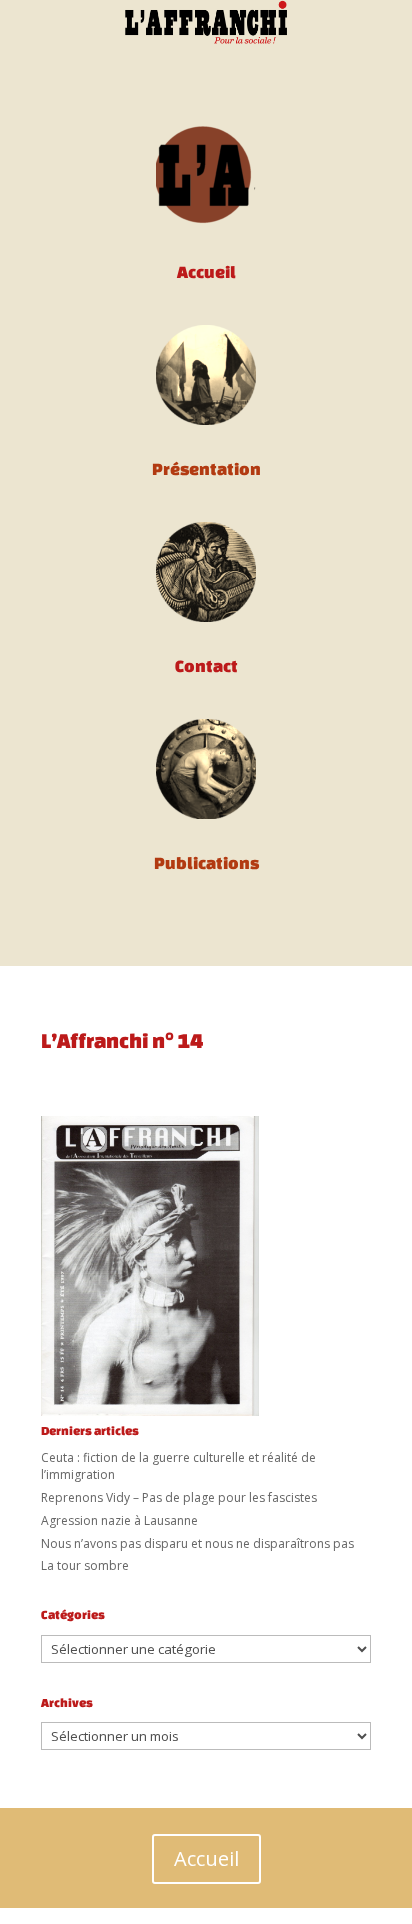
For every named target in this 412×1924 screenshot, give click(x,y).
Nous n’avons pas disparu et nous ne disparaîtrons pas (197, 1543)
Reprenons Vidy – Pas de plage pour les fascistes (179, 1497)
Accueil (206, 1858)
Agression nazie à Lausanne (119, 1520)
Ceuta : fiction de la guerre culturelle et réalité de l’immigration (178, 1466)
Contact (206, 665)
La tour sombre (85, 1565)
